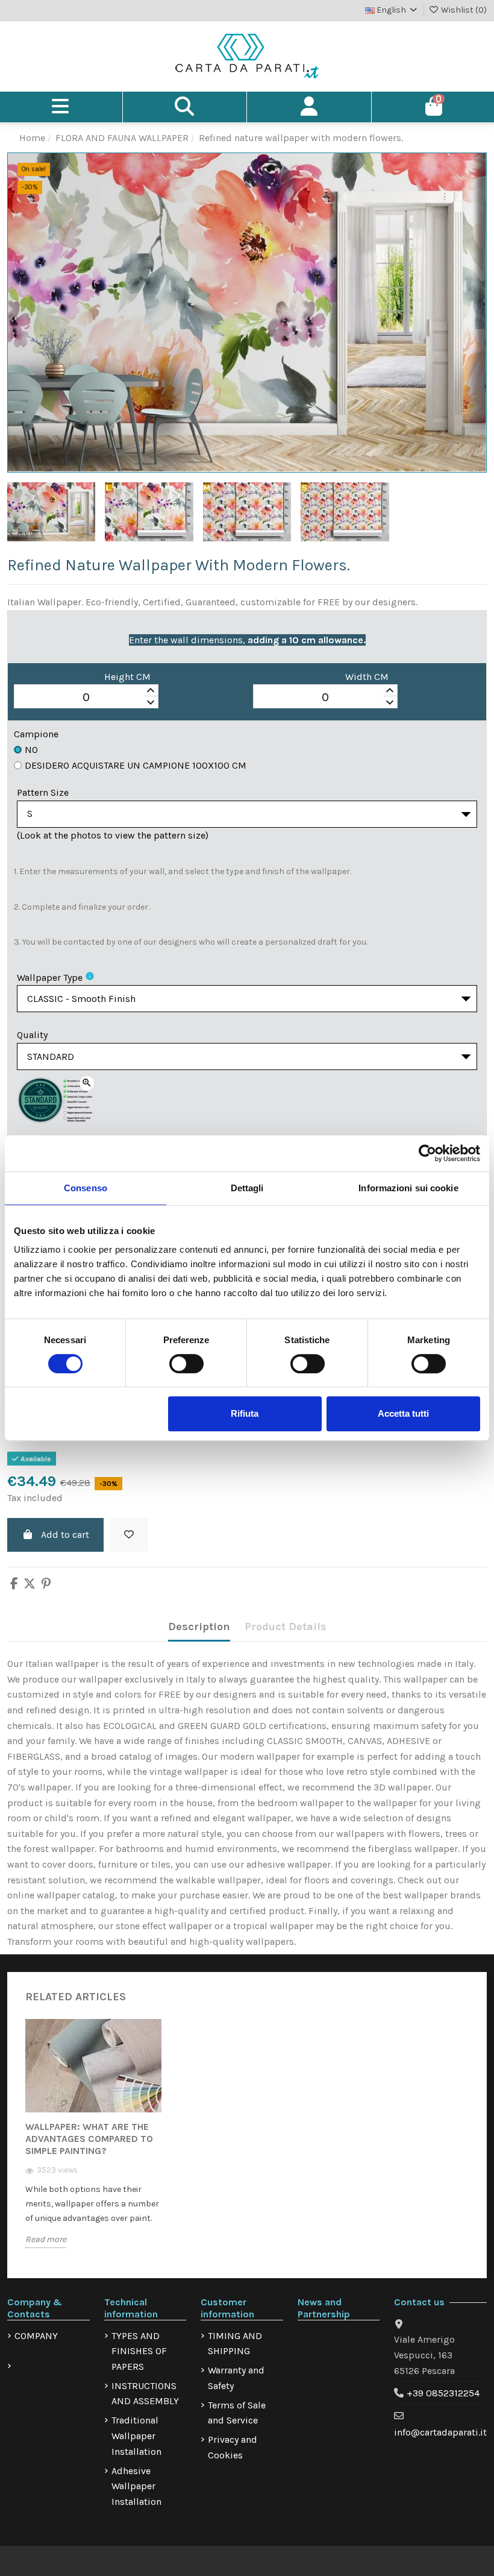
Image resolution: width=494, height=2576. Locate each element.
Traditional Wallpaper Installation (136, 2436)
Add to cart (65, 1535)
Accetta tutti (403, 1413)
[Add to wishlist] (129, 1535)
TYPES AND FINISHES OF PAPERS (139, 2351)
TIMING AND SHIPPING (235, 2344)
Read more (46, 2239)
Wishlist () (463, 10)
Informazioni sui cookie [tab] (408, 1188)
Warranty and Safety (236, 2378)
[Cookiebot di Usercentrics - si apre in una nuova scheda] (427, 1153)
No (31, 750)
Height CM (127, 677)
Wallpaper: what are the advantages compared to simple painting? (89, 2139)
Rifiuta (245, 1413)
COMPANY (36, 2336)
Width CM (367, 677)
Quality (32, 1035)
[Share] (14, 1585)
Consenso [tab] (86, 1188)
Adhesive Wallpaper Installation (136, 2486)
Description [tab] (199, 1627)
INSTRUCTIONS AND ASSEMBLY (145, 2394)
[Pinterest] (46, 1585)
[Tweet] (30, 1585)
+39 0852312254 (443, 2393)
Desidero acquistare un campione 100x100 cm (136, 765)
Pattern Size (43, 792)
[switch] (186, 1364)
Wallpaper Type (50, 978)
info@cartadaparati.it (440, 2432)
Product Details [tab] (286, 1627)
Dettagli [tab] (247, 1188)
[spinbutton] (86, 697)
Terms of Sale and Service (237, 2413)
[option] (93, 2143)
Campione (36, 734)
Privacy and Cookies (233, 2447)
